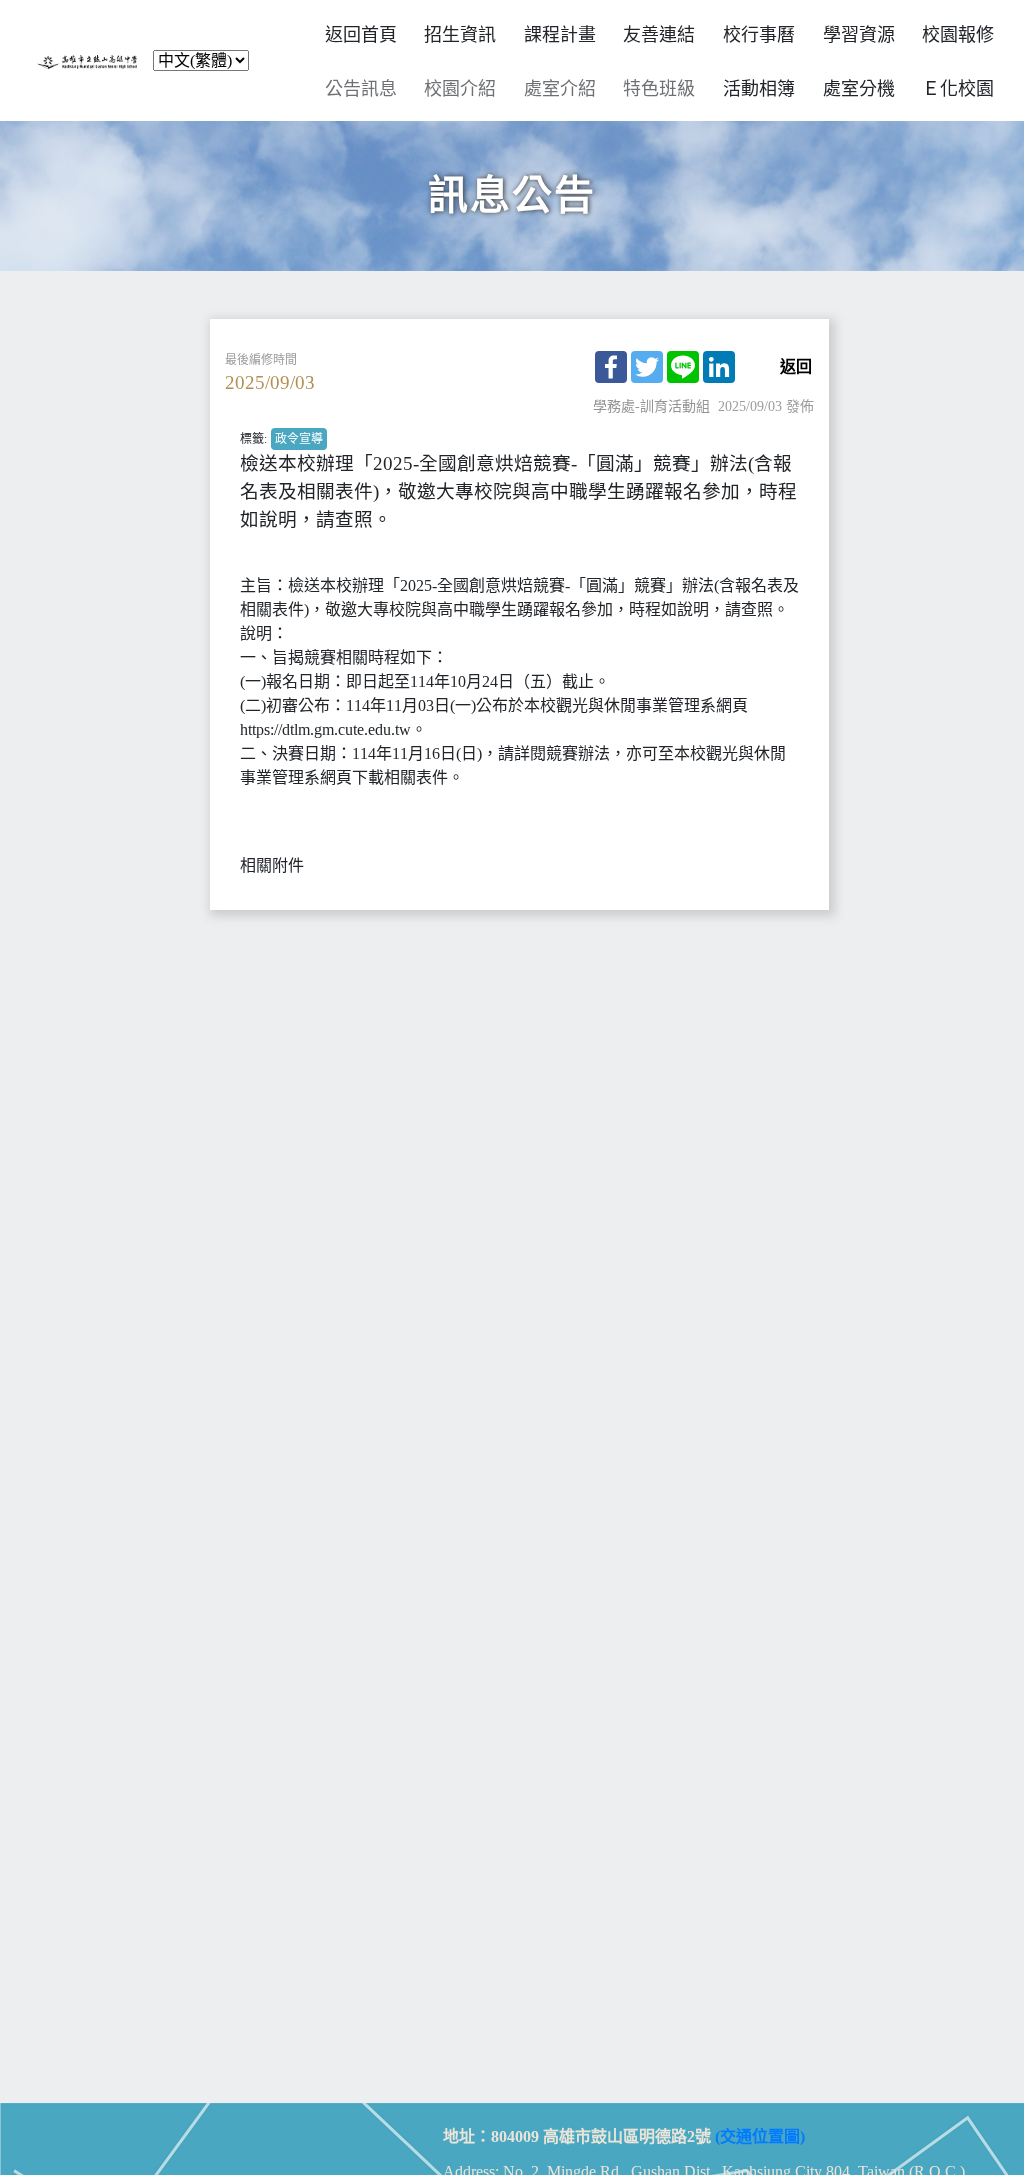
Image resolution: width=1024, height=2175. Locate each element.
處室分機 (859, 89)
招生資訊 (460, 35)
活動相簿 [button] (759, 89)
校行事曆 (759, 35)
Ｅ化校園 (958, 89)
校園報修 (958, 35)
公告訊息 (361, 89)
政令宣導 (299, 439)
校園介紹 (460, 89)
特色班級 (659, 89)
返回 (796, 367)
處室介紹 (560, 89)
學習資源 (859, 35)
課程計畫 (560, 35)
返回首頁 (361, 35)
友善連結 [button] (659, 35)
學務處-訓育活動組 (651, 406)
